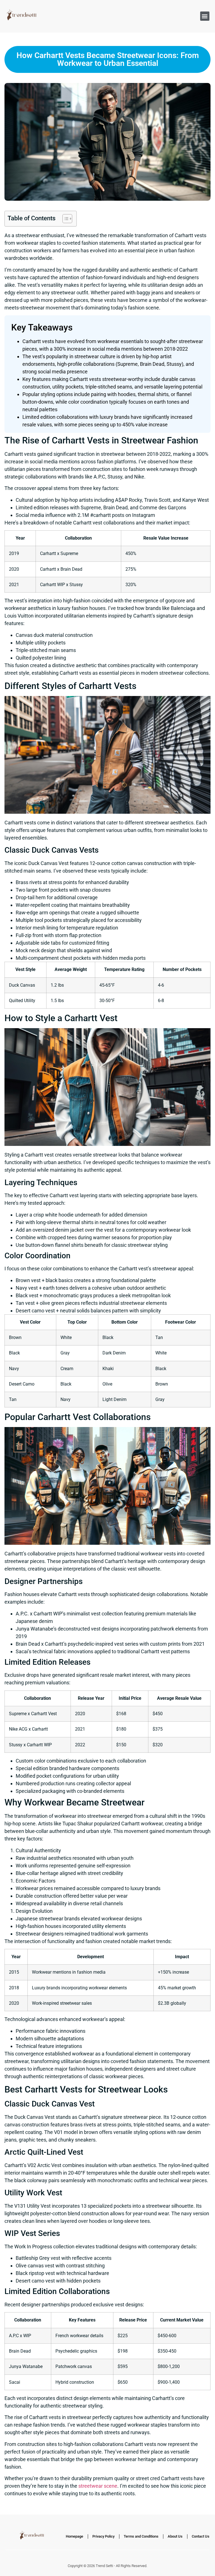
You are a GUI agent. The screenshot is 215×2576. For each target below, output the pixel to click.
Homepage (74, 2536)
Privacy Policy (103, 2536)
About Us (175, 2536)
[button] (205, 16)
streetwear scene (98, 2486)
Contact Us (201, 2536)
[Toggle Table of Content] (65, 219)
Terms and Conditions (141, 2536)
